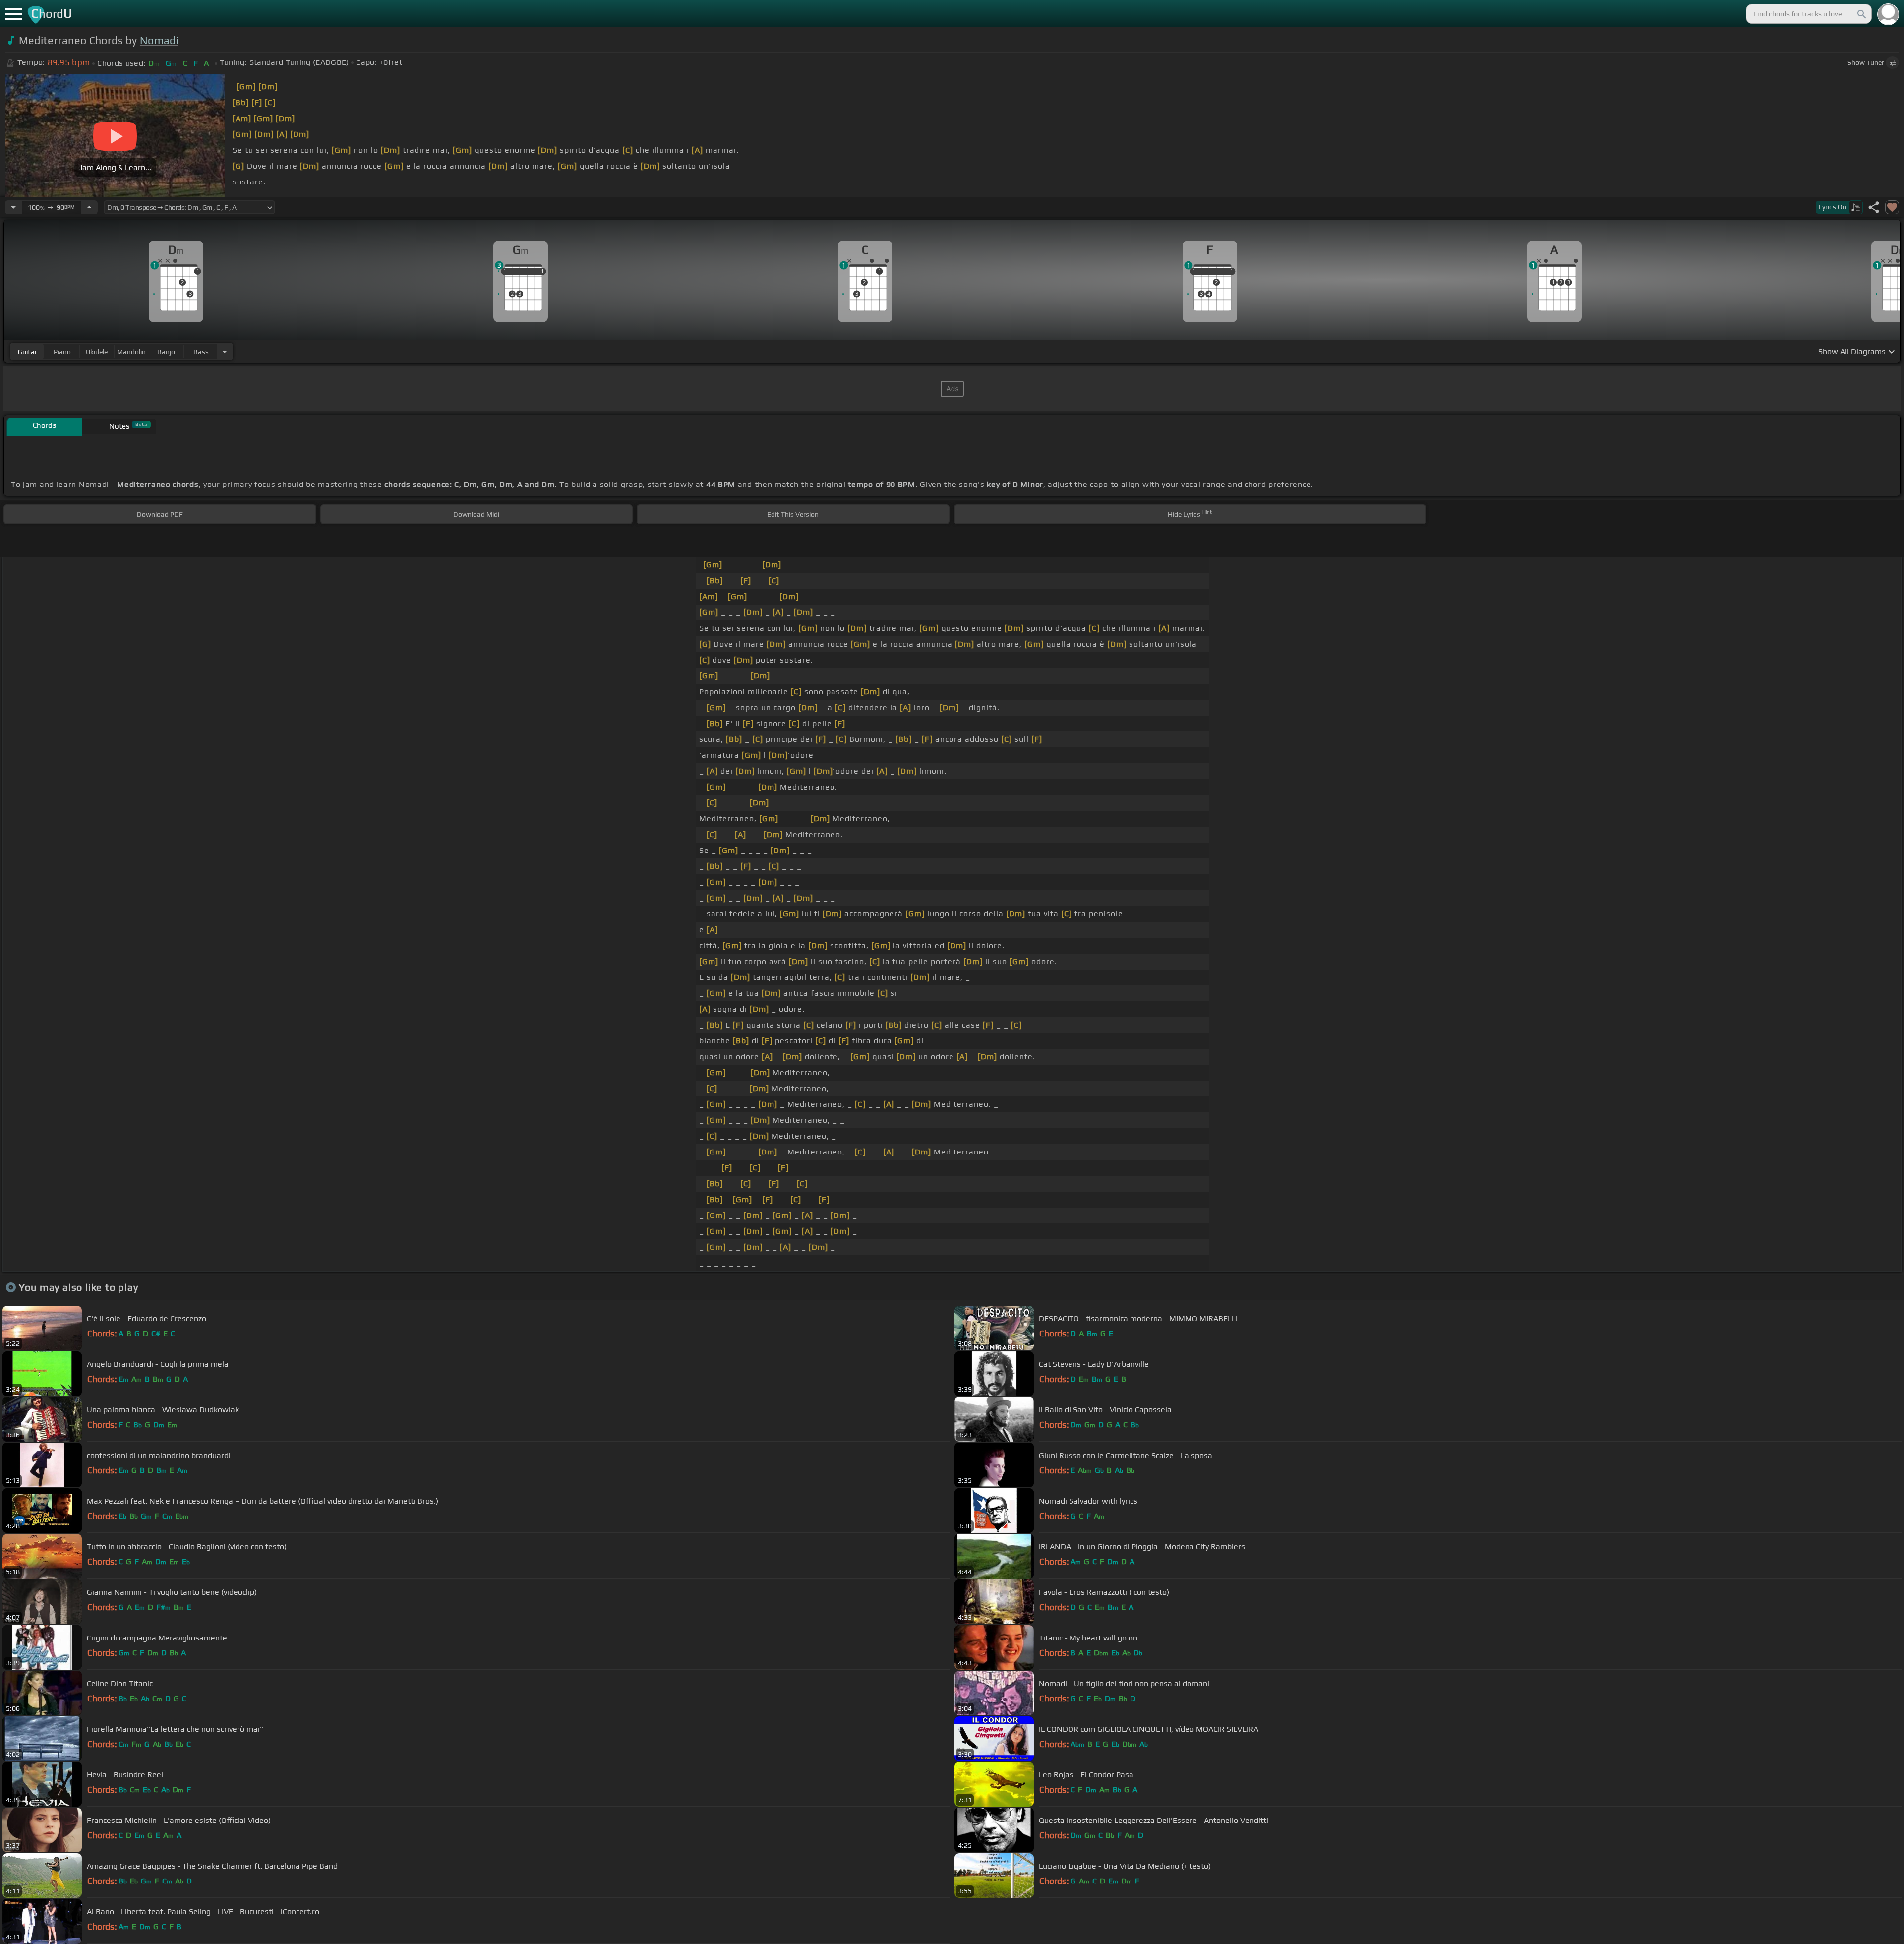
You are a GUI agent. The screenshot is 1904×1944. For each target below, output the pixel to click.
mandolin (131, 352)
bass (201, 352)
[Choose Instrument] (225, 351)
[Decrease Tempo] (13, 207)
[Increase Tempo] (89, 207)
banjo (166, 352)
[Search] (1861, 14)
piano (62, 352)
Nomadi (159, 40)
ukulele (97, 352)
